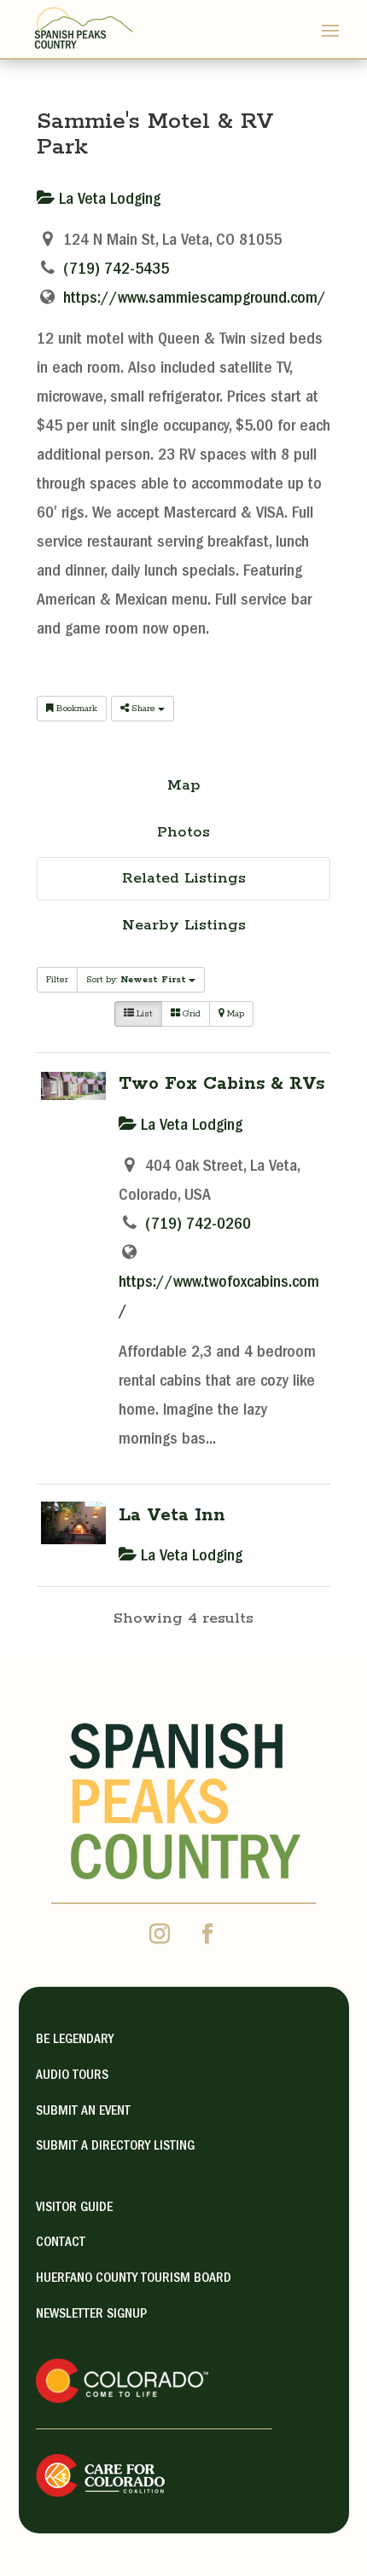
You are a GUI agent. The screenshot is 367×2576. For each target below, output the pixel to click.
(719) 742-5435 (116, 270)
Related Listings (184, 878)
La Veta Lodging (108, 200)
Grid (190, 1014)
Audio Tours (72, 2076)
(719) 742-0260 (198, 1225)
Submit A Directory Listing (115, 2147)
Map (184, 785)
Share (143, 709)
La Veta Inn (172, 1515)
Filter (57, 980)
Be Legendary (75, 2041)
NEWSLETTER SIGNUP (91, 2315)
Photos (183, 832)
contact (61, 2243)
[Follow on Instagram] (160, 1934)
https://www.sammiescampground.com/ (195, 299)
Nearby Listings (184, 925)
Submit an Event (83, 2112)
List (143, 1014)
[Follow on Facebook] (207, 1934)
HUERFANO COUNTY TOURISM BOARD (134, 2279)
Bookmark (76, 709)
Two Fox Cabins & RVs (221, 1084)
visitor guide (74, 2208)
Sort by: (136, 980)
